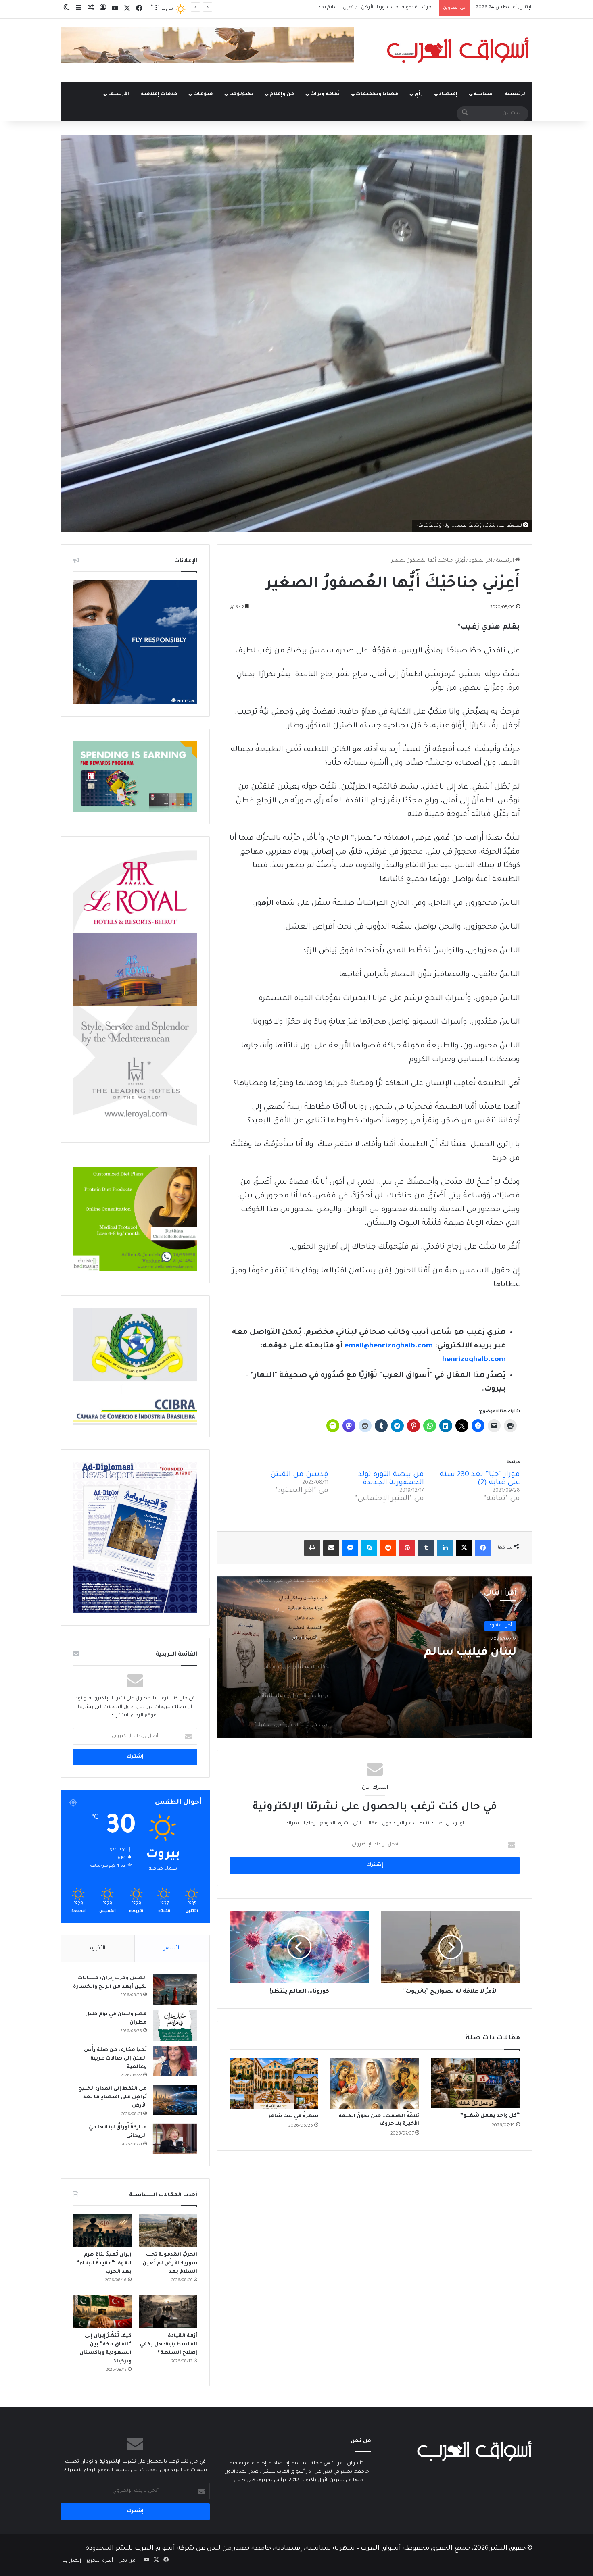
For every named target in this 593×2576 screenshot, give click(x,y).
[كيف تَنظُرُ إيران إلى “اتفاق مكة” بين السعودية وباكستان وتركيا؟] (102, 2312)
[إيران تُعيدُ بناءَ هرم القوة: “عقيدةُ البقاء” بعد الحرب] (102, 2231)
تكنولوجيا (241, 94)
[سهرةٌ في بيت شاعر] (274, 2083)
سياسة (483, 94)
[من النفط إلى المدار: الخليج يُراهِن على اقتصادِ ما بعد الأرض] (175, 2100)
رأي (419, 94)
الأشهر (172, 1948)
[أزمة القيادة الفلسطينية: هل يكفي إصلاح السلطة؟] (168, 2312)
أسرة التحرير (100, 2561)
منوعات (203, 94)
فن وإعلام (282, 94)
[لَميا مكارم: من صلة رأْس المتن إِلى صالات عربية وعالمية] (175, 2061)
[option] (375, 1657)
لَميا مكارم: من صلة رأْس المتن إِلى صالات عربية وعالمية (115, 2059)
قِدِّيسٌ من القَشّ (299, 1475)
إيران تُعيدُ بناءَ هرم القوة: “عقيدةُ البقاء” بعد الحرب (104, 2264)
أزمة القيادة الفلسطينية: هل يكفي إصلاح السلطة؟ (168, 2345)
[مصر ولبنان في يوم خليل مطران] (175, 2025)
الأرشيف (119, 94)
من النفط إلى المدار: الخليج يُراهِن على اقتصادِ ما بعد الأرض (113, 2097)
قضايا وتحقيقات (377, 94)
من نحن (127, 2561)
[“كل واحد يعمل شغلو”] (476, 2083)
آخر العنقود (481, 561)
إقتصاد (448, 94)
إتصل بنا (72, 2561)
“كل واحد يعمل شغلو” (490, 2116)
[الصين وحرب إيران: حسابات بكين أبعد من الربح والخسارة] (175, 1990)
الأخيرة (98, 1948)
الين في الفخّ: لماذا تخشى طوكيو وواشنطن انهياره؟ (380, 8)
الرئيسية (516, 94)
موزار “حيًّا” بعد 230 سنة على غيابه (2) (480, 1479)
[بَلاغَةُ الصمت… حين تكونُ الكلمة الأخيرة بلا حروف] (375, 2083)
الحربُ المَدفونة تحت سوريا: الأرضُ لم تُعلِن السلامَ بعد (170, 2264)
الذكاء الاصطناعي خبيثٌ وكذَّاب (436, 1653)
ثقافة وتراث (325, 94)
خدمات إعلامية (159, 94)
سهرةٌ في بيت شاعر (293, 2116)
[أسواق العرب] (458, 50)
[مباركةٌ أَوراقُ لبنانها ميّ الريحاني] (175, 2139)
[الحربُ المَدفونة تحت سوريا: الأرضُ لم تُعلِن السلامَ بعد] (168, 2231)
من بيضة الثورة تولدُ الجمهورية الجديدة (391, 1479)
